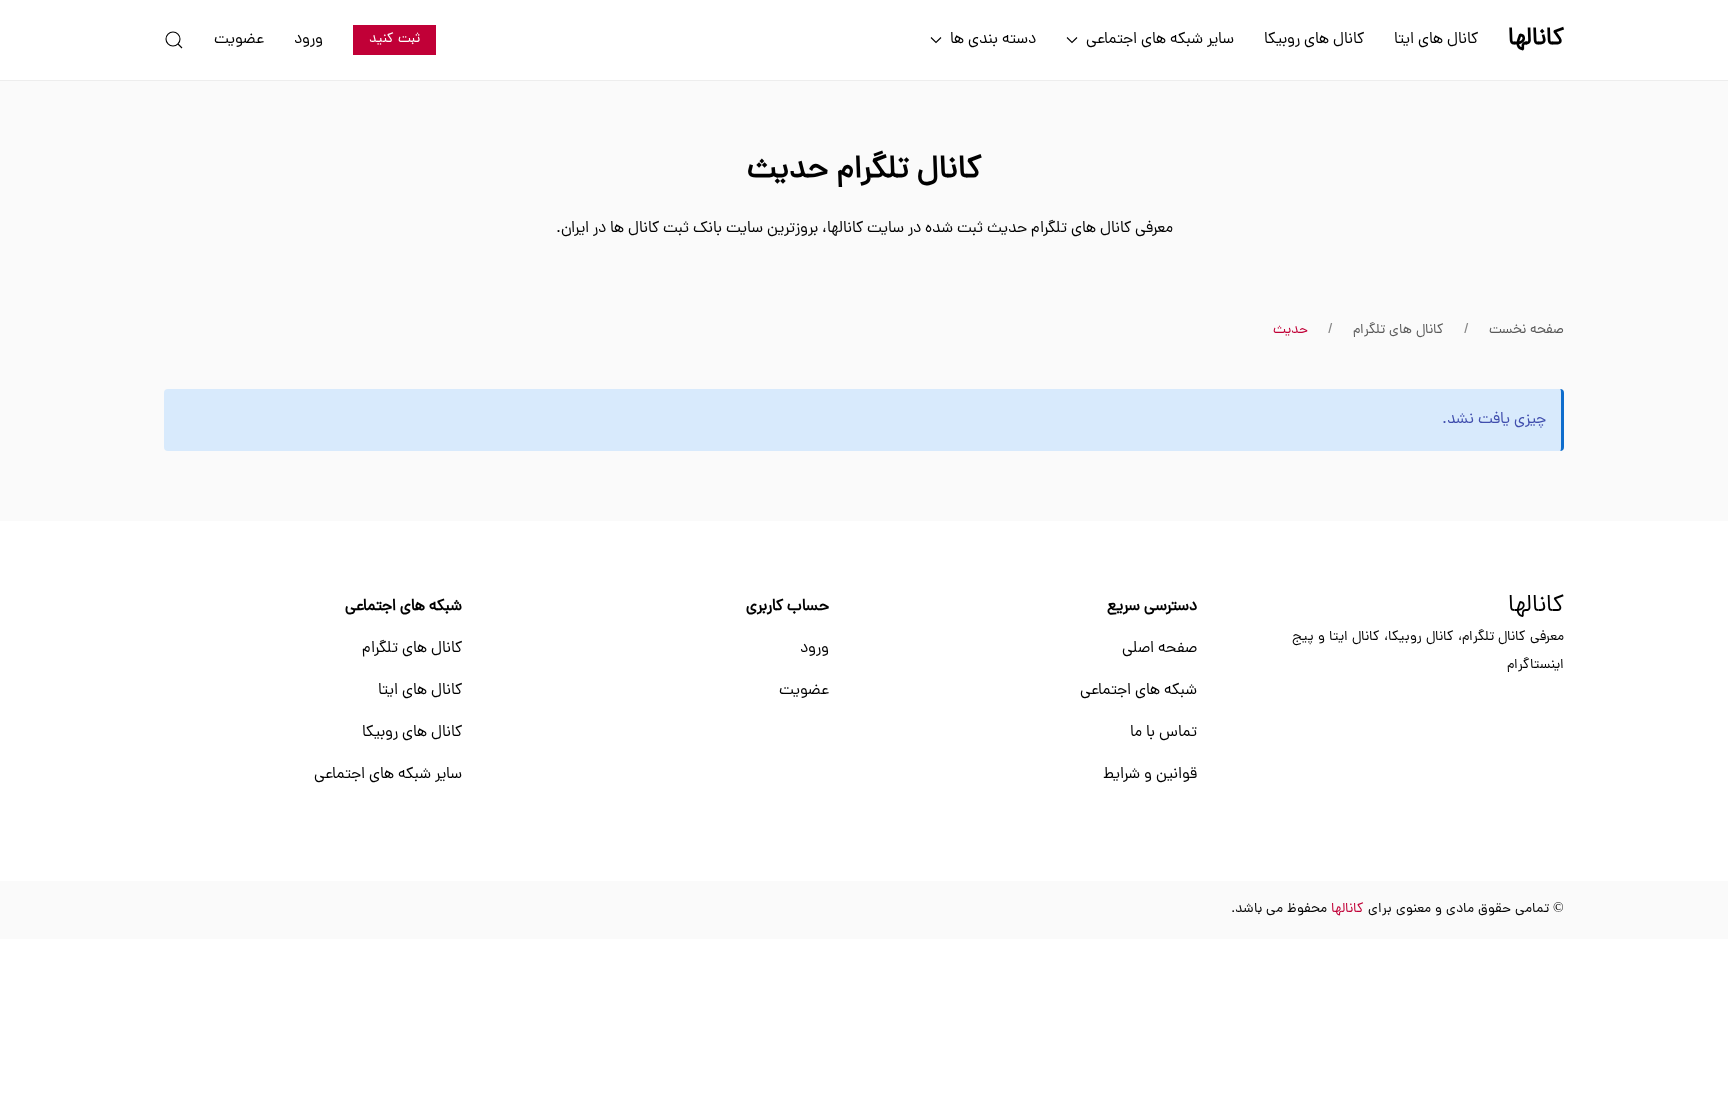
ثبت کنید (394, 39)
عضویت (239, 40)
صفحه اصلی (1159, 649)
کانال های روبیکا (1314, 40)
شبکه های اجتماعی (1138, 691)
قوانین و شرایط (1150, 775)
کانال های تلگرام (412, 649)
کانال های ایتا (1436, 40)
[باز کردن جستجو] (174, 40)
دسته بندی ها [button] (993, 40)
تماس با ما (1163, 733)
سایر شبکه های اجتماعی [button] (1160, 40)
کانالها (1536, 607)
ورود (308, 40)
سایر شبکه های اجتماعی (388, 775)
